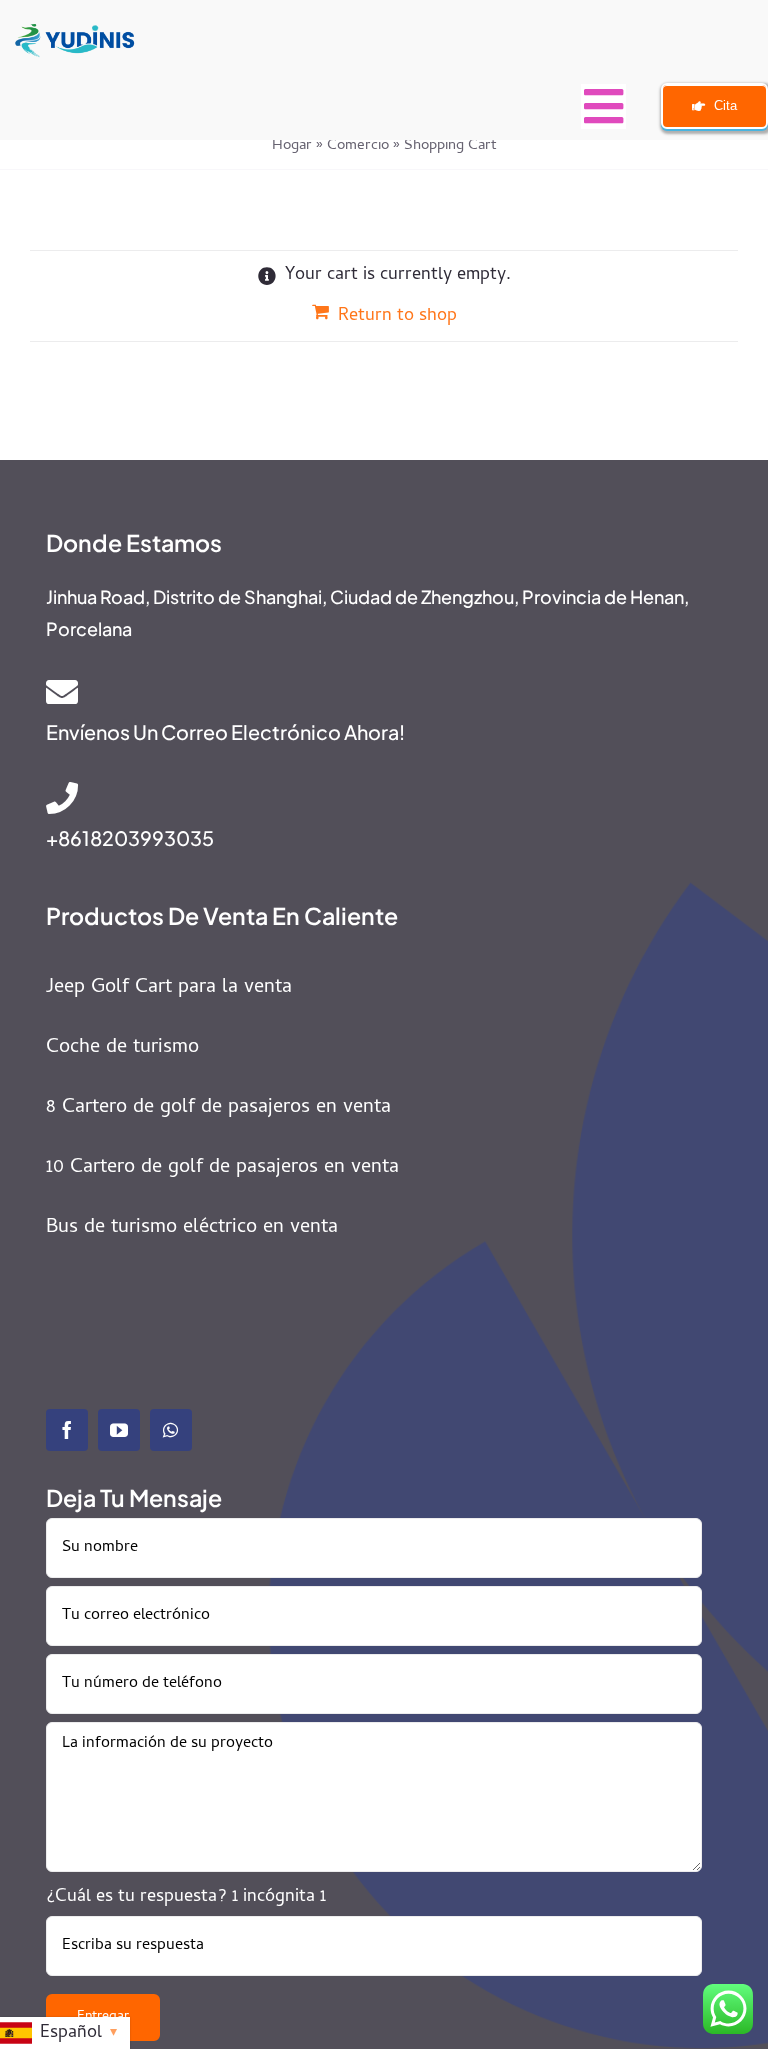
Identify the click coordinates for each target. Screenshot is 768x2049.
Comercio (358, 146)
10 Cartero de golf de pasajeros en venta (222, 1168)
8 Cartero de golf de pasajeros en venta (218, 1108)
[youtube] (119, 1430)
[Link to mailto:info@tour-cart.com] (369, 692)
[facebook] (67, 1430)
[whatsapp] (171, 1430)
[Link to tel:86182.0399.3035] (366, 798)
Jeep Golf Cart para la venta (169, 988)
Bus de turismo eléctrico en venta (192, 1228)
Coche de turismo (122, 1048)
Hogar (292, 146)
